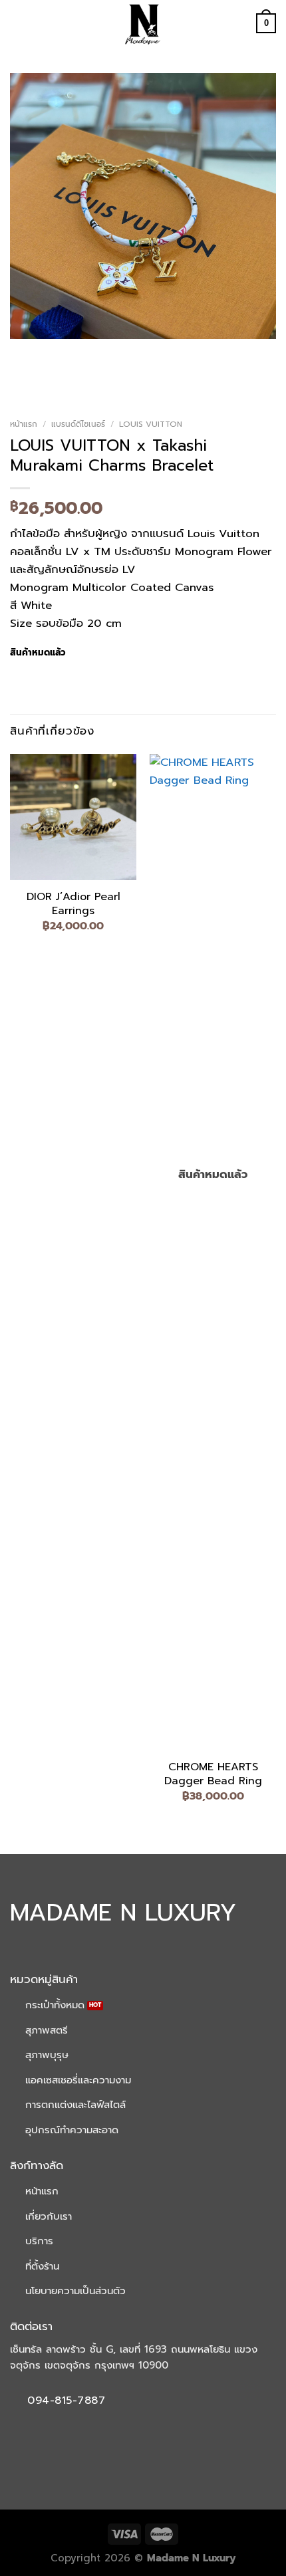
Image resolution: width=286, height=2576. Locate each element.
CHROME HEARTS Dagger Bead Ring (213, 1774)
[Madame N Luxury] (143, 23)
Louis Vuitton (151, 424)
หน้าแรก (24, 424)
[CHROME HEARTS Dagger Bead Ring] (213, 1252)
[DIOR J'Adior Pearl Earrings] (73, 817)
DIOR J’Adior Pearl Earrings (73, 904)
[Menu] (19, 24)
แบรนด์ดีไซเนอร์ (78, 424)
